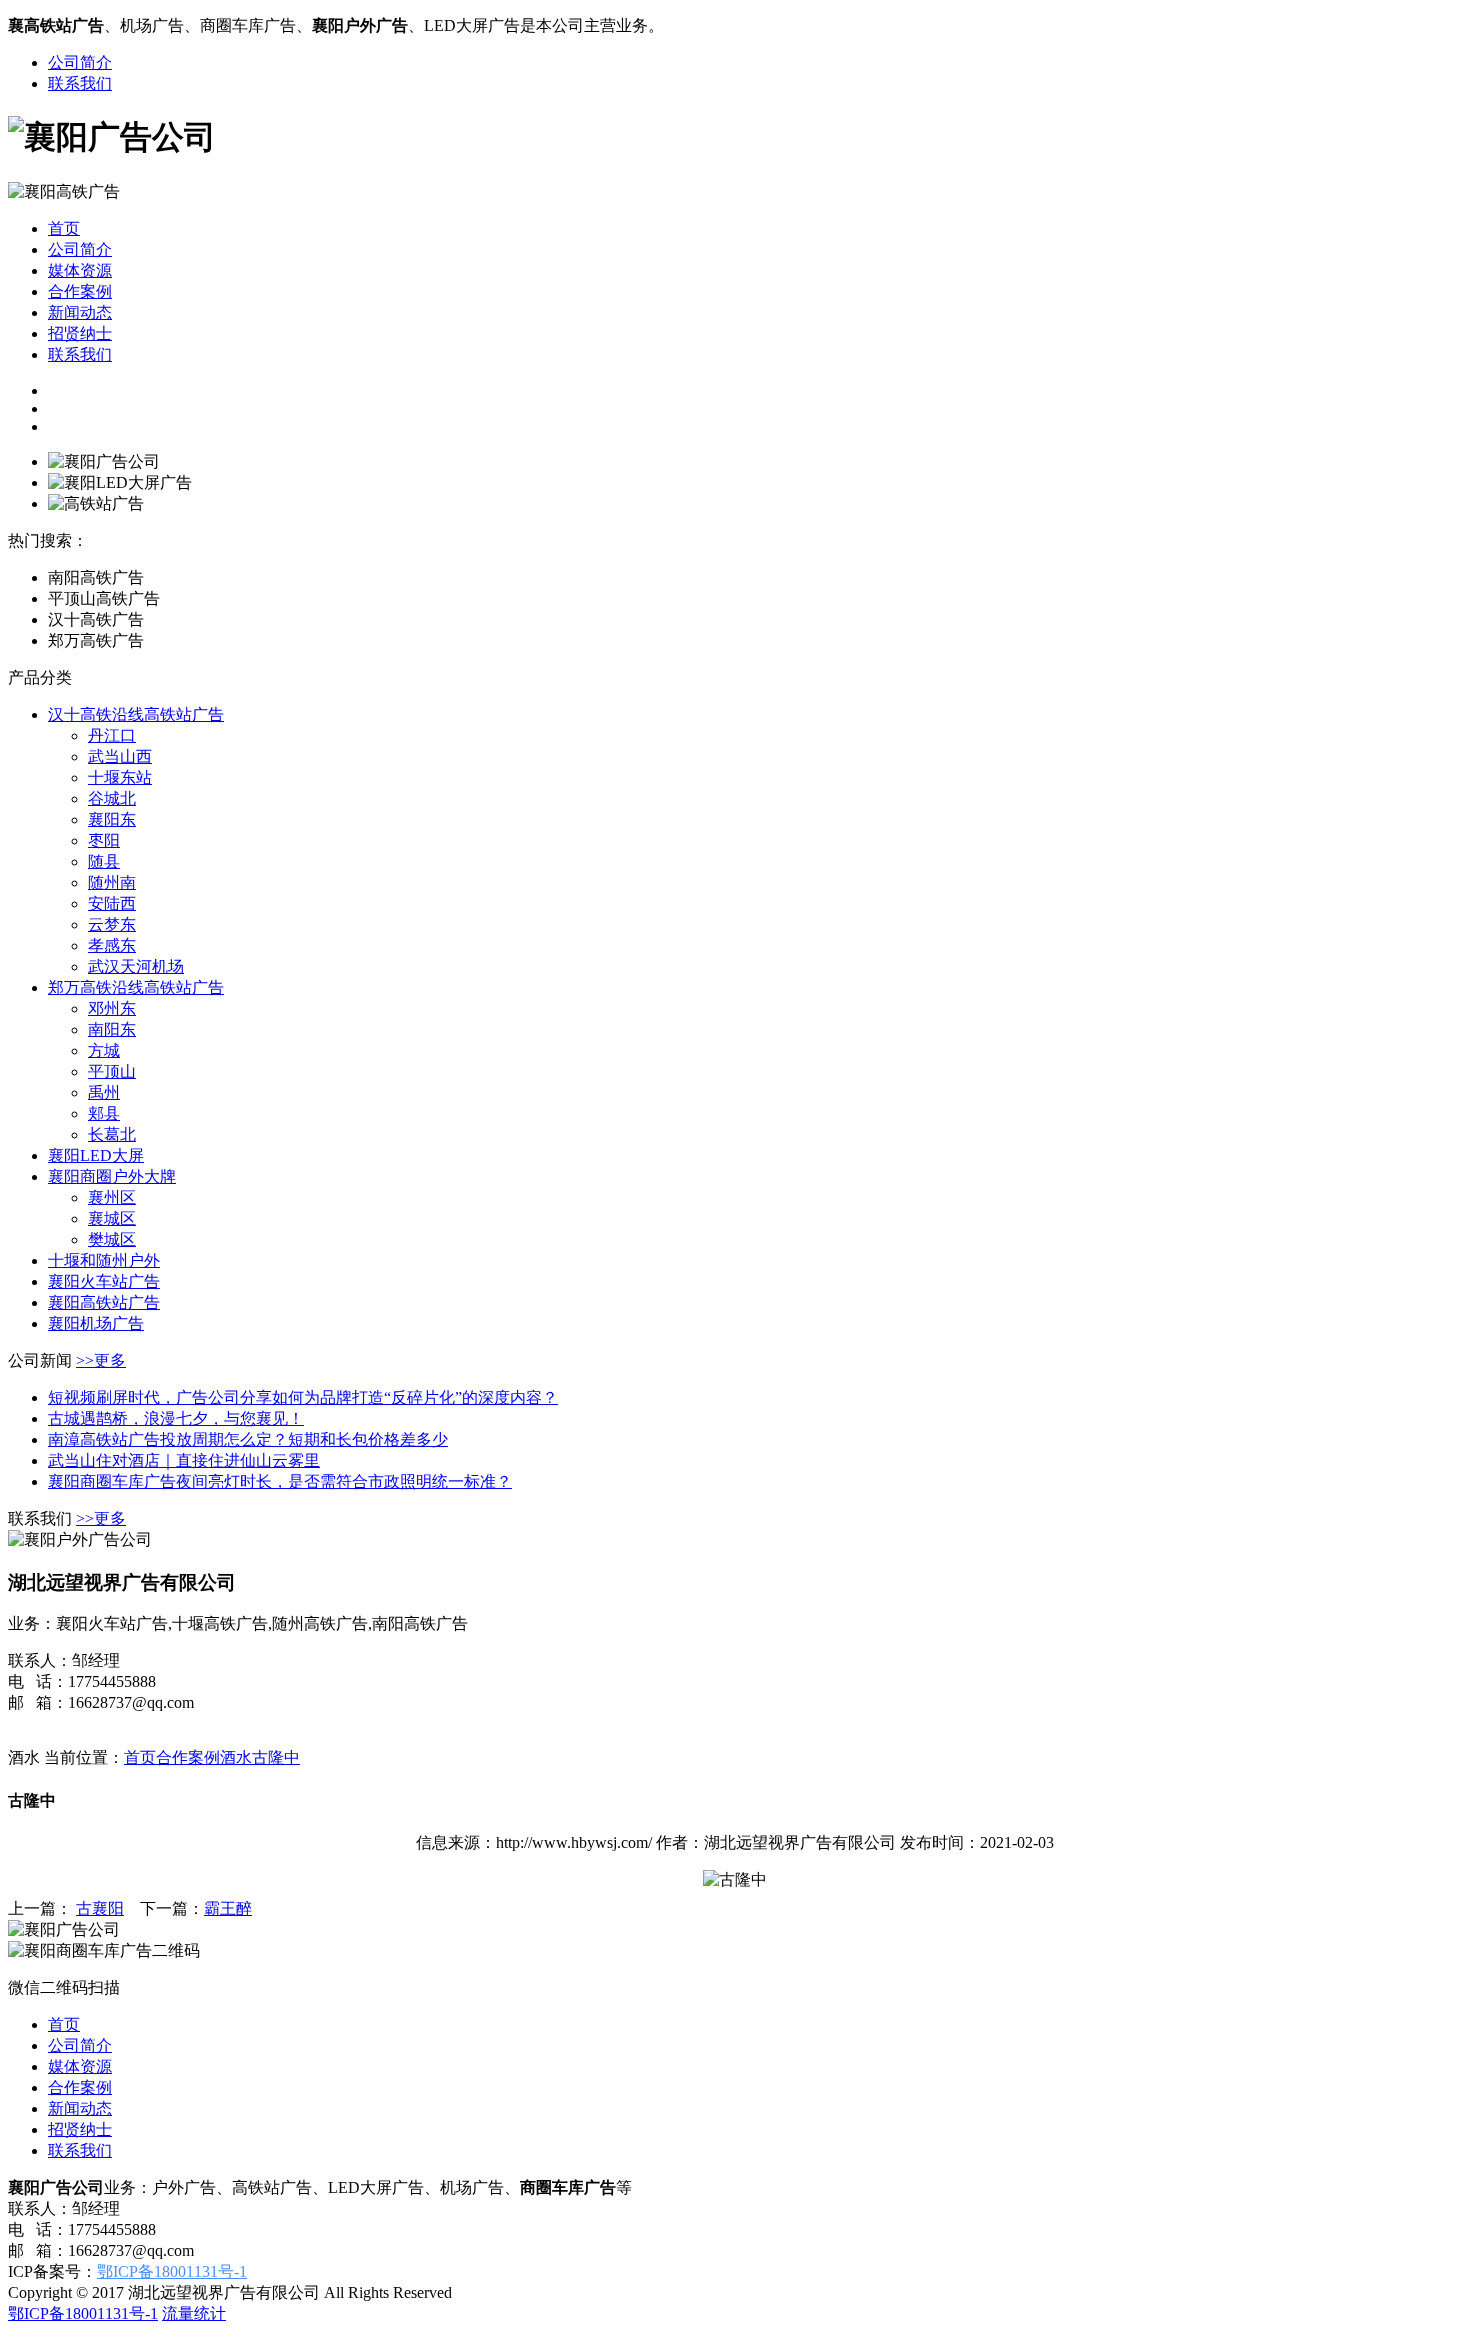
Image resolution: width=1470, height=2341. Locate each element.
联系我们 (80, 83)
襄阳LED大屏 (96, 1155)
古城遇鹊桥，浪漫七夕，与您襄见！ (176, 1418)
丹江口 (112, 735)
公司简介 (80, 62)
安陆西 (112, 903)
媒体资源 (80, 270)
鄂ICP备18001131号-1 (172, 2271)
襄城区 (112, 1218)
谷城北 (112, 798)
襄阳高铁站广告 (104, 1302)
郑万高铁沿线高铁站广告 (136, 987)
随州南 (112, 882)
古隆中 (276, 1757)
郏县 (104, 1113)
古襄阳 (100, 1908)
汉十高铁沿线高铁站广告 (136, 714)
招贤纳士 (80, 333)
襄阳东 (112, 819)
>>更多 (101, 1360)
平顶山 (112, 1071)
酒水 (236, 1757)
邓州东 (112, 1008)
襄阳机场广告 (96, 1323)
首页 (64, 228)
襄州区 (112, 1197)
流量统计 (194, 2313)
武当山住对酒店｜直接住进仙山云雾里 (184, 1460)
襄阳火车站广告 (104, 1281)
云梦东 (112, 924)
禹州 (104, 1092)
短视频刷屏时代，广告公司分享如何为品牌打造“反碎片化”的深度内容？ (303, 1397)
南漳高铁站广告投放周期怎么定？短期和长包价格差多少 (248, 1439)
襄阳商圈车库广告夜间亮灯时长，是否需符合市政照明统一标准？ (280, 1481)
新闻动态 (80, 312)
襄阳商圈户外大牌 (112, 1176)
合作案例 (80, 291)
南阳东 (112, 1029)
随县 (104, 861)
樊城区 (112, 1239)
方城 (104, 1050)
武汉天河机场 (136, 966)
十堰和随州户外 (104, 1260)
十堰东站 (120, 777)
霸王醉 (228, 1908)
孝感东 (112, 945)
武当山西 (120, 756)
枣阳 (104, 840)
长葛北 (112, 1134)
